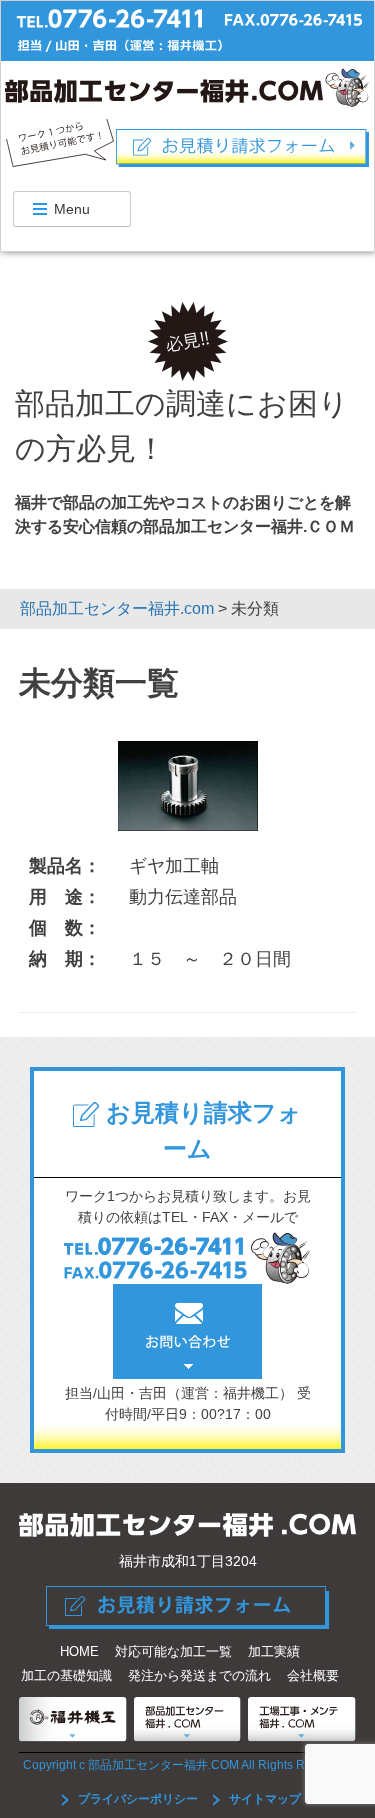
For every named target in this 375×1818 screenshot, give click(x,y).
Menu (72, 209)
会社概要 (313, 1675)
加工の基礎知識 (66, 1675)
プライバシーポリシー (138, 1799)
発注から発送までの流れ (199, 1675)
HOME (79, 1651)
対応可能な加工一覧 (173, 1651)
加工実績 (274, 1651)
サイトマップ (263, 1799)
